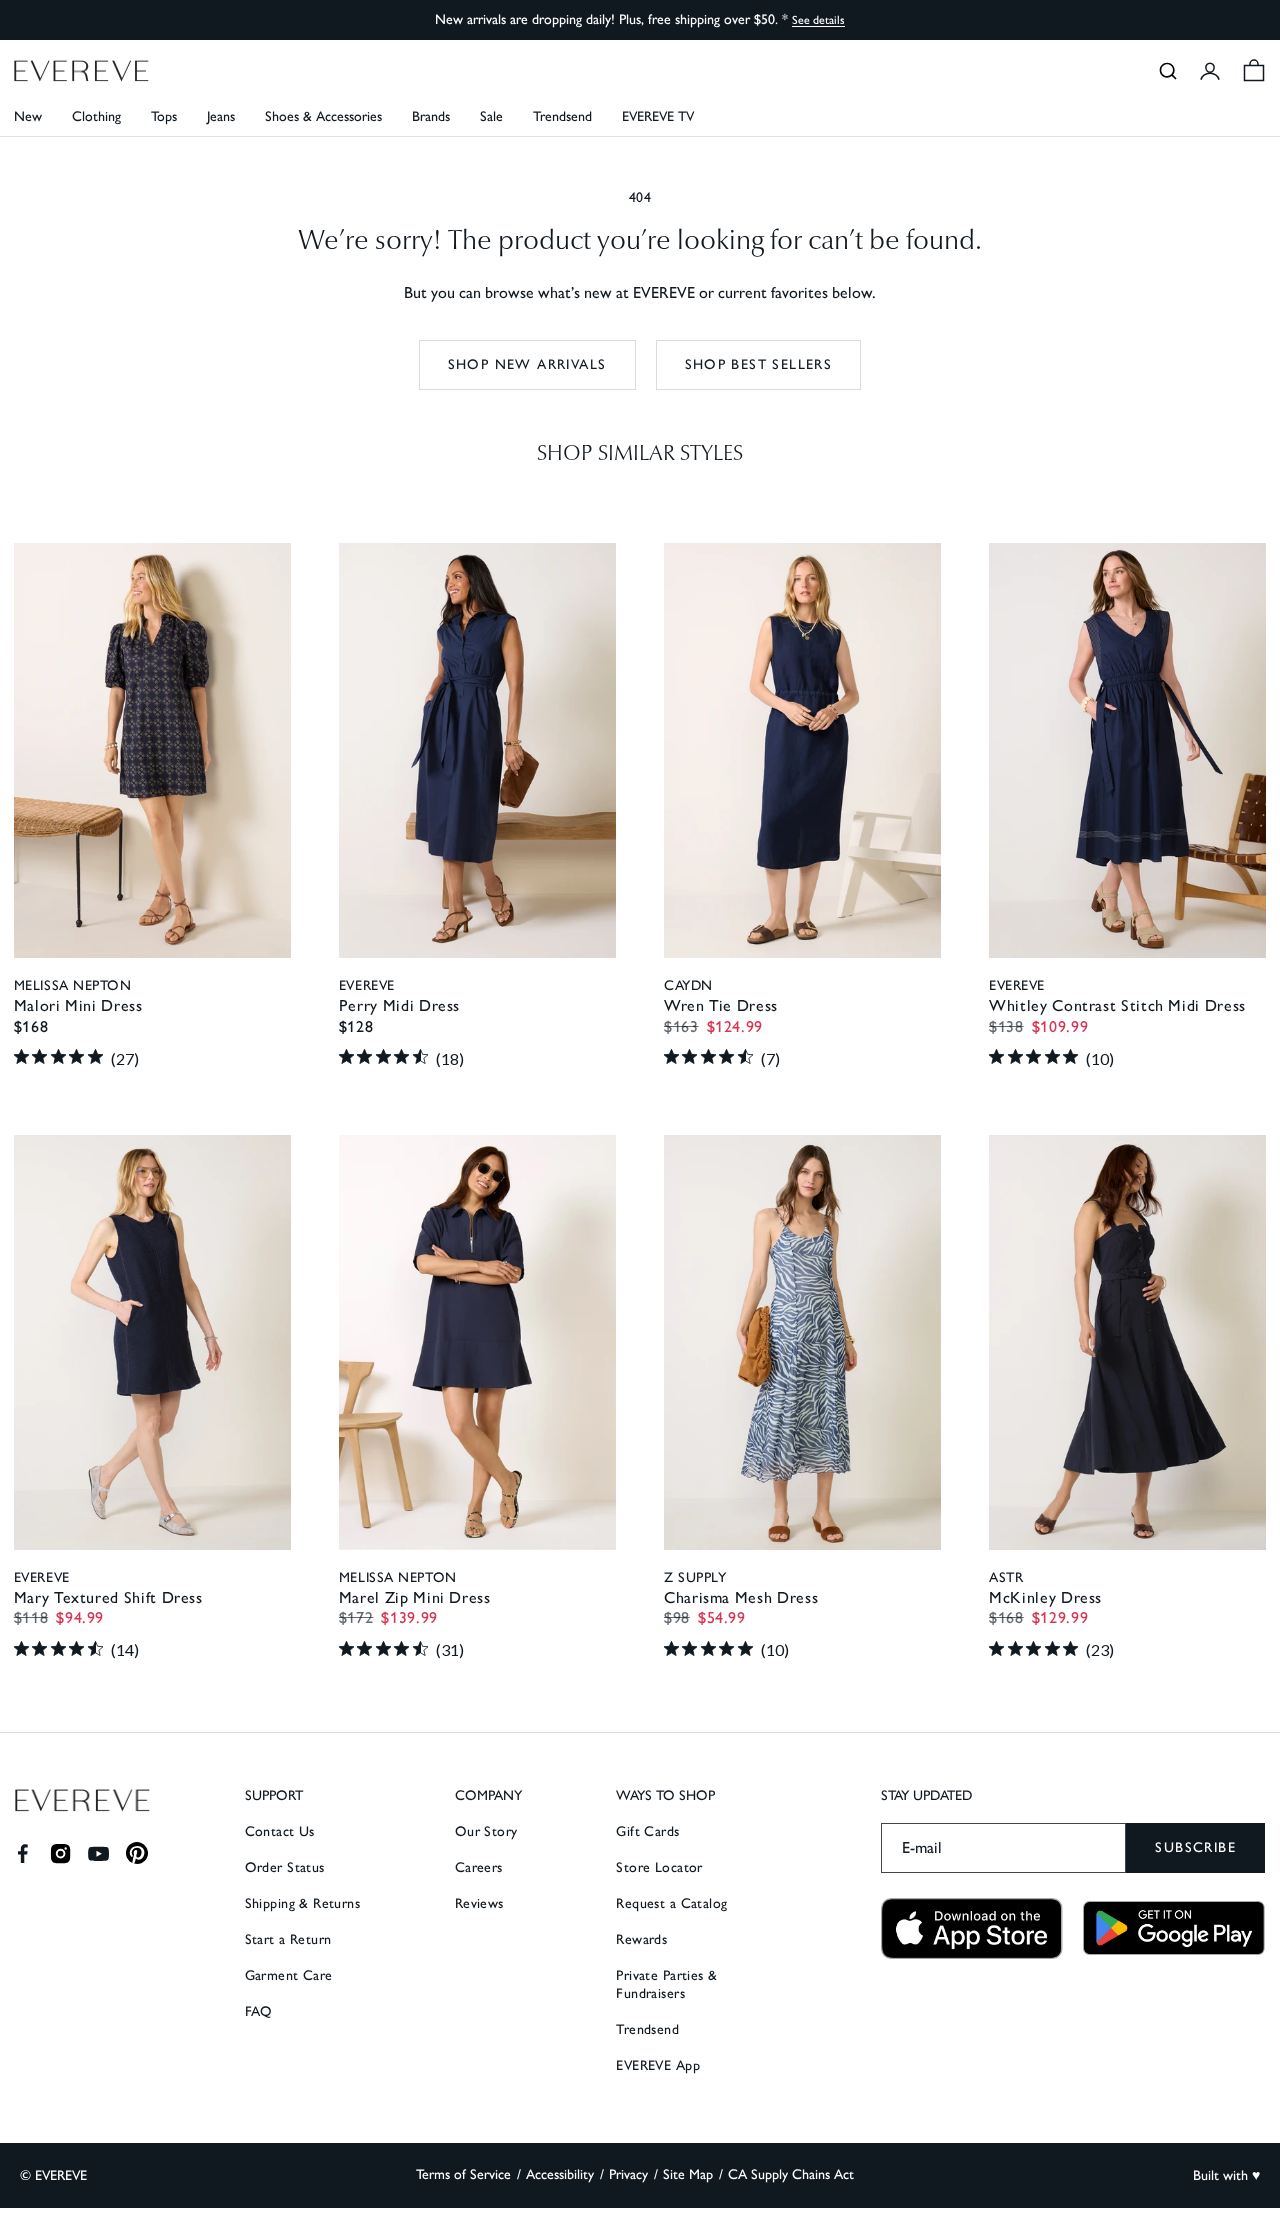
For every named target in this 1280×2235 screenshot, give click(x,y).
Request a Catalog (671, 1903)
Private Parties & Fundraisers (666, 1984)
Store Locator (659, 1867)
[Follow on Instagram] (60, 1853)
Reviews (479, 1903)
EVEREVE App (658, 2065)
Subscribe (1195, 1847)
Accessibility (560, 2174)
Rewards (641, 1939)
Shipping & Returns (303, 1903)
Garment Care (289, 1975)
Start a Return (288, 1939)
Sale (491, 116)
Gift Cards (647, 1831)
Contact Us (280, 1831)
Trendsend (562, 116)
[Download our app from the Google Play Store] (1174, 1928)
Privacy (628, 2174)
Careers (479, 1867)
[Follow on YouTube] (98, 1853)
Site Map (688, 2174)
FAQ (259, 2011)
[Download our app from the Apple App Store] (972, 1928)
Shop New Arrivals (527, 364)
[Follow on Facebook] (22, 1853)
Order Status (285, 1867)
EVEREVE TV (658, 116)
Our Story (486, 1831)
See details (818, 20)
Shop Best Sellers (759, 364)
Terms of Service (463, 2174)
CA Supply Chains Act (791, 2174)
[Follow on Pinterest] (137, 1853)
